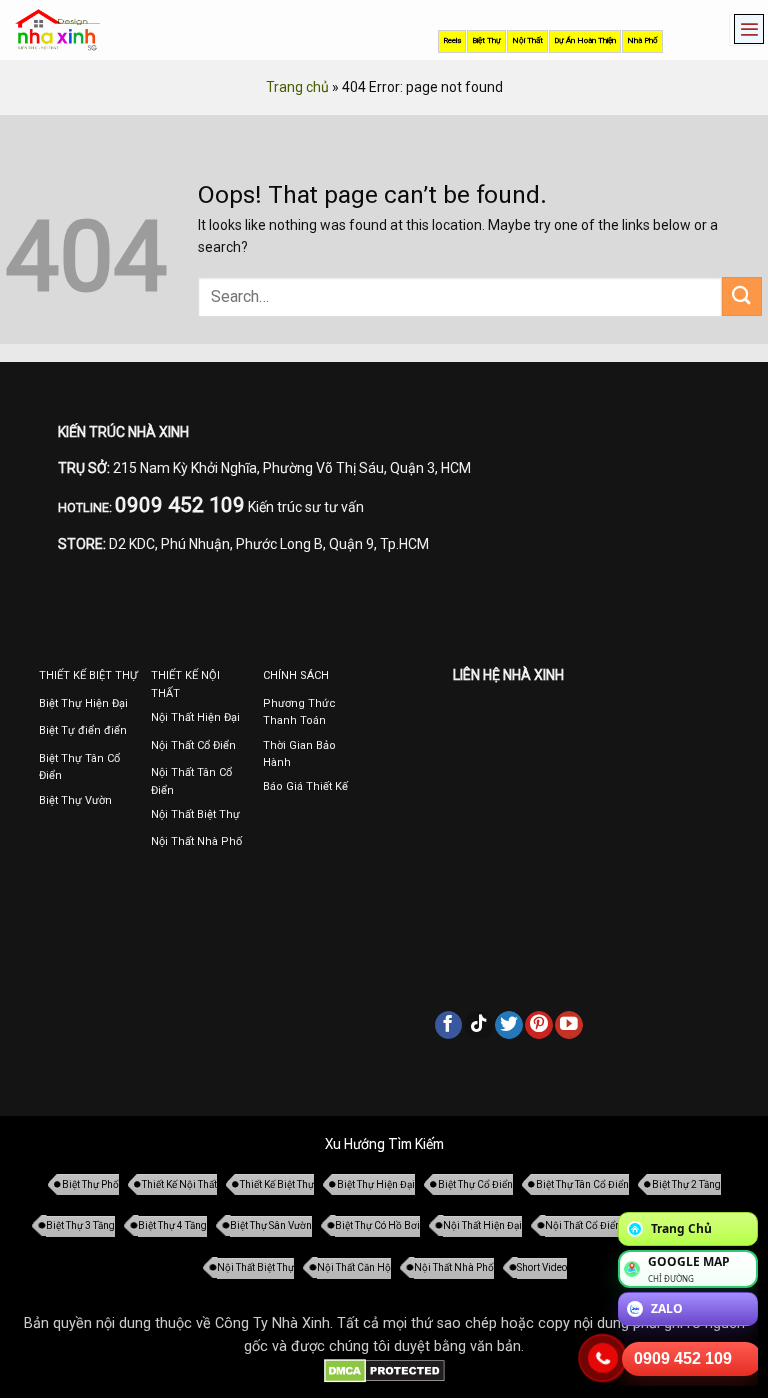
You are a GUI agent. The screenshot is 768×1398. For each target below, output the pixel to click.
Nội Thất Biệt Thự (255, 1267)
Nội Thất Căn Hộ (354, 1267)
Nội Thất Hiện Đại (482, 1225)
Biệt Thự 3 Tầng (80, 1225)
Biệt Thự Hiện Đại (376, 1184)
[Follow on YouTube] (569, 1025)
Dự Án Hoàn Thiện (585, 40)
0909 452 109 (683, 1358)
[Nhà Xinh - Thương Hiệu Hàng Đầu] (57, 30)
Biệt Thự (486, 40)
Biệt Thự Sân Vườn (271, 1225)
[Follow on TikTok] (479, 1025)
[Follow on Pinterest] (539, 1025)
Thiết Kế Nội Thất (179, 1184)
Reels (452, 40)
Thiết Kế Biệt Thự (277, 1184)
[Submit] (742, 296)
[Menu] (745, 30)
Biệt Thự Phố (90, 1184)
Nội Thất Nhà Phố (454, 1267)
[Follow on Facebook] (449, 1025)
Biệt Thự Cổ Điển (475, 1184)
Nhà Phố (642, 40)
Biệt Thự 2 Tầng (686, 1184)
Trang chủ (297, 87)
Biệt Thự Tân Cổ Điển (582, 1184)
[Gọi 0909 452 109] (603, 1358)
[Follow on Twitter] (509, 1025)
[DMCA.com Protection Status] (384, 1370)
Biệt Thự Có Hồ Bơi (377, 1225)
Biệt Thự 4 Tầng (172, 1225)
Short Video (542, 1267)
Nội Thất (527, 40)
